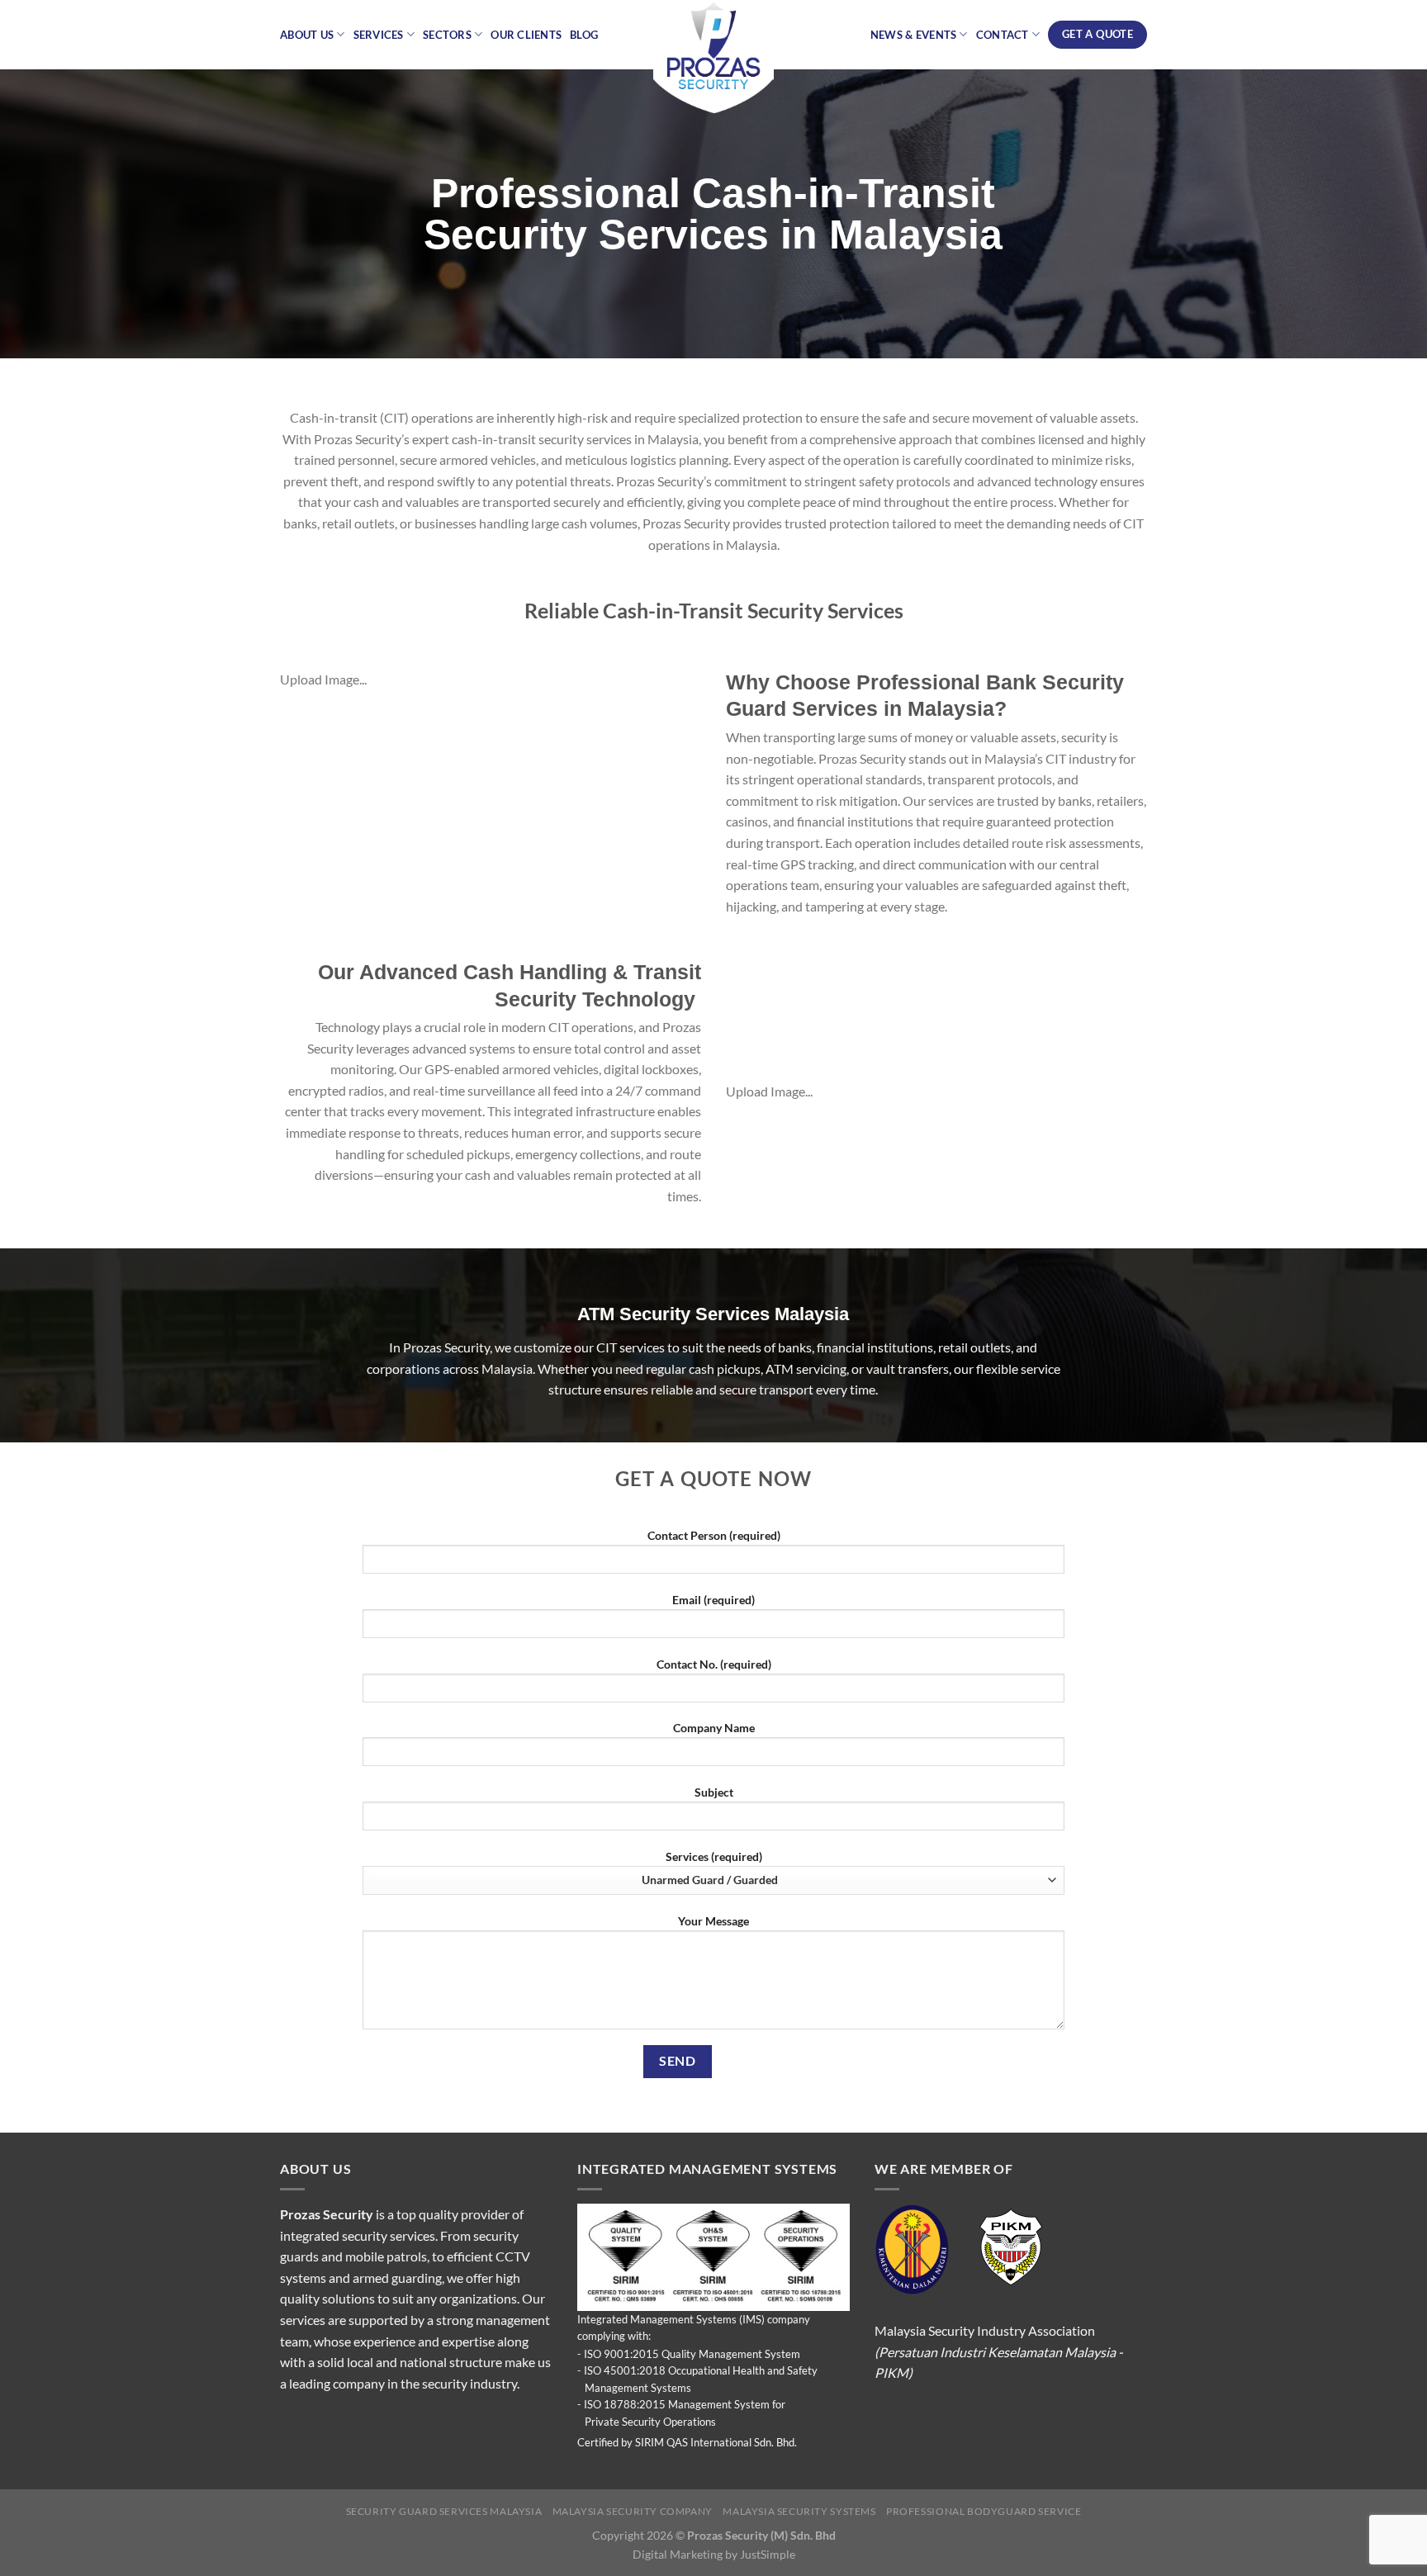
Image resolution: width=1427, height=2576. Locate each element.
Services (379, 35)
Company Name (714, 1728)
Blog (584, 35)
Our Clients (526, 35)
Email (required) (713, 1600)
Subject (714, 1792)
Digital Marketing (678, 2554)
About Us (307, 35)
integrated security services (358, 2235)
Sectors (447, 35)
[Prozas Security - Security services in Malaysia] (713, 58)
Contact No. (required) (714, 1664)
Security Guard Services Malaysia (444, 2511)
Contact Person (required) (714, 1535)
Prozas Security (327, 2214)
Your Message (713, 1921)
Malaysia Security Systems (799, 2511)
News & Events (913, 35)
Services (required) (714, 1856)
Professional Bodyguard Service (984, 2511)
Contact (1003, 35)
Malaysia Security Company (633, 2511)
